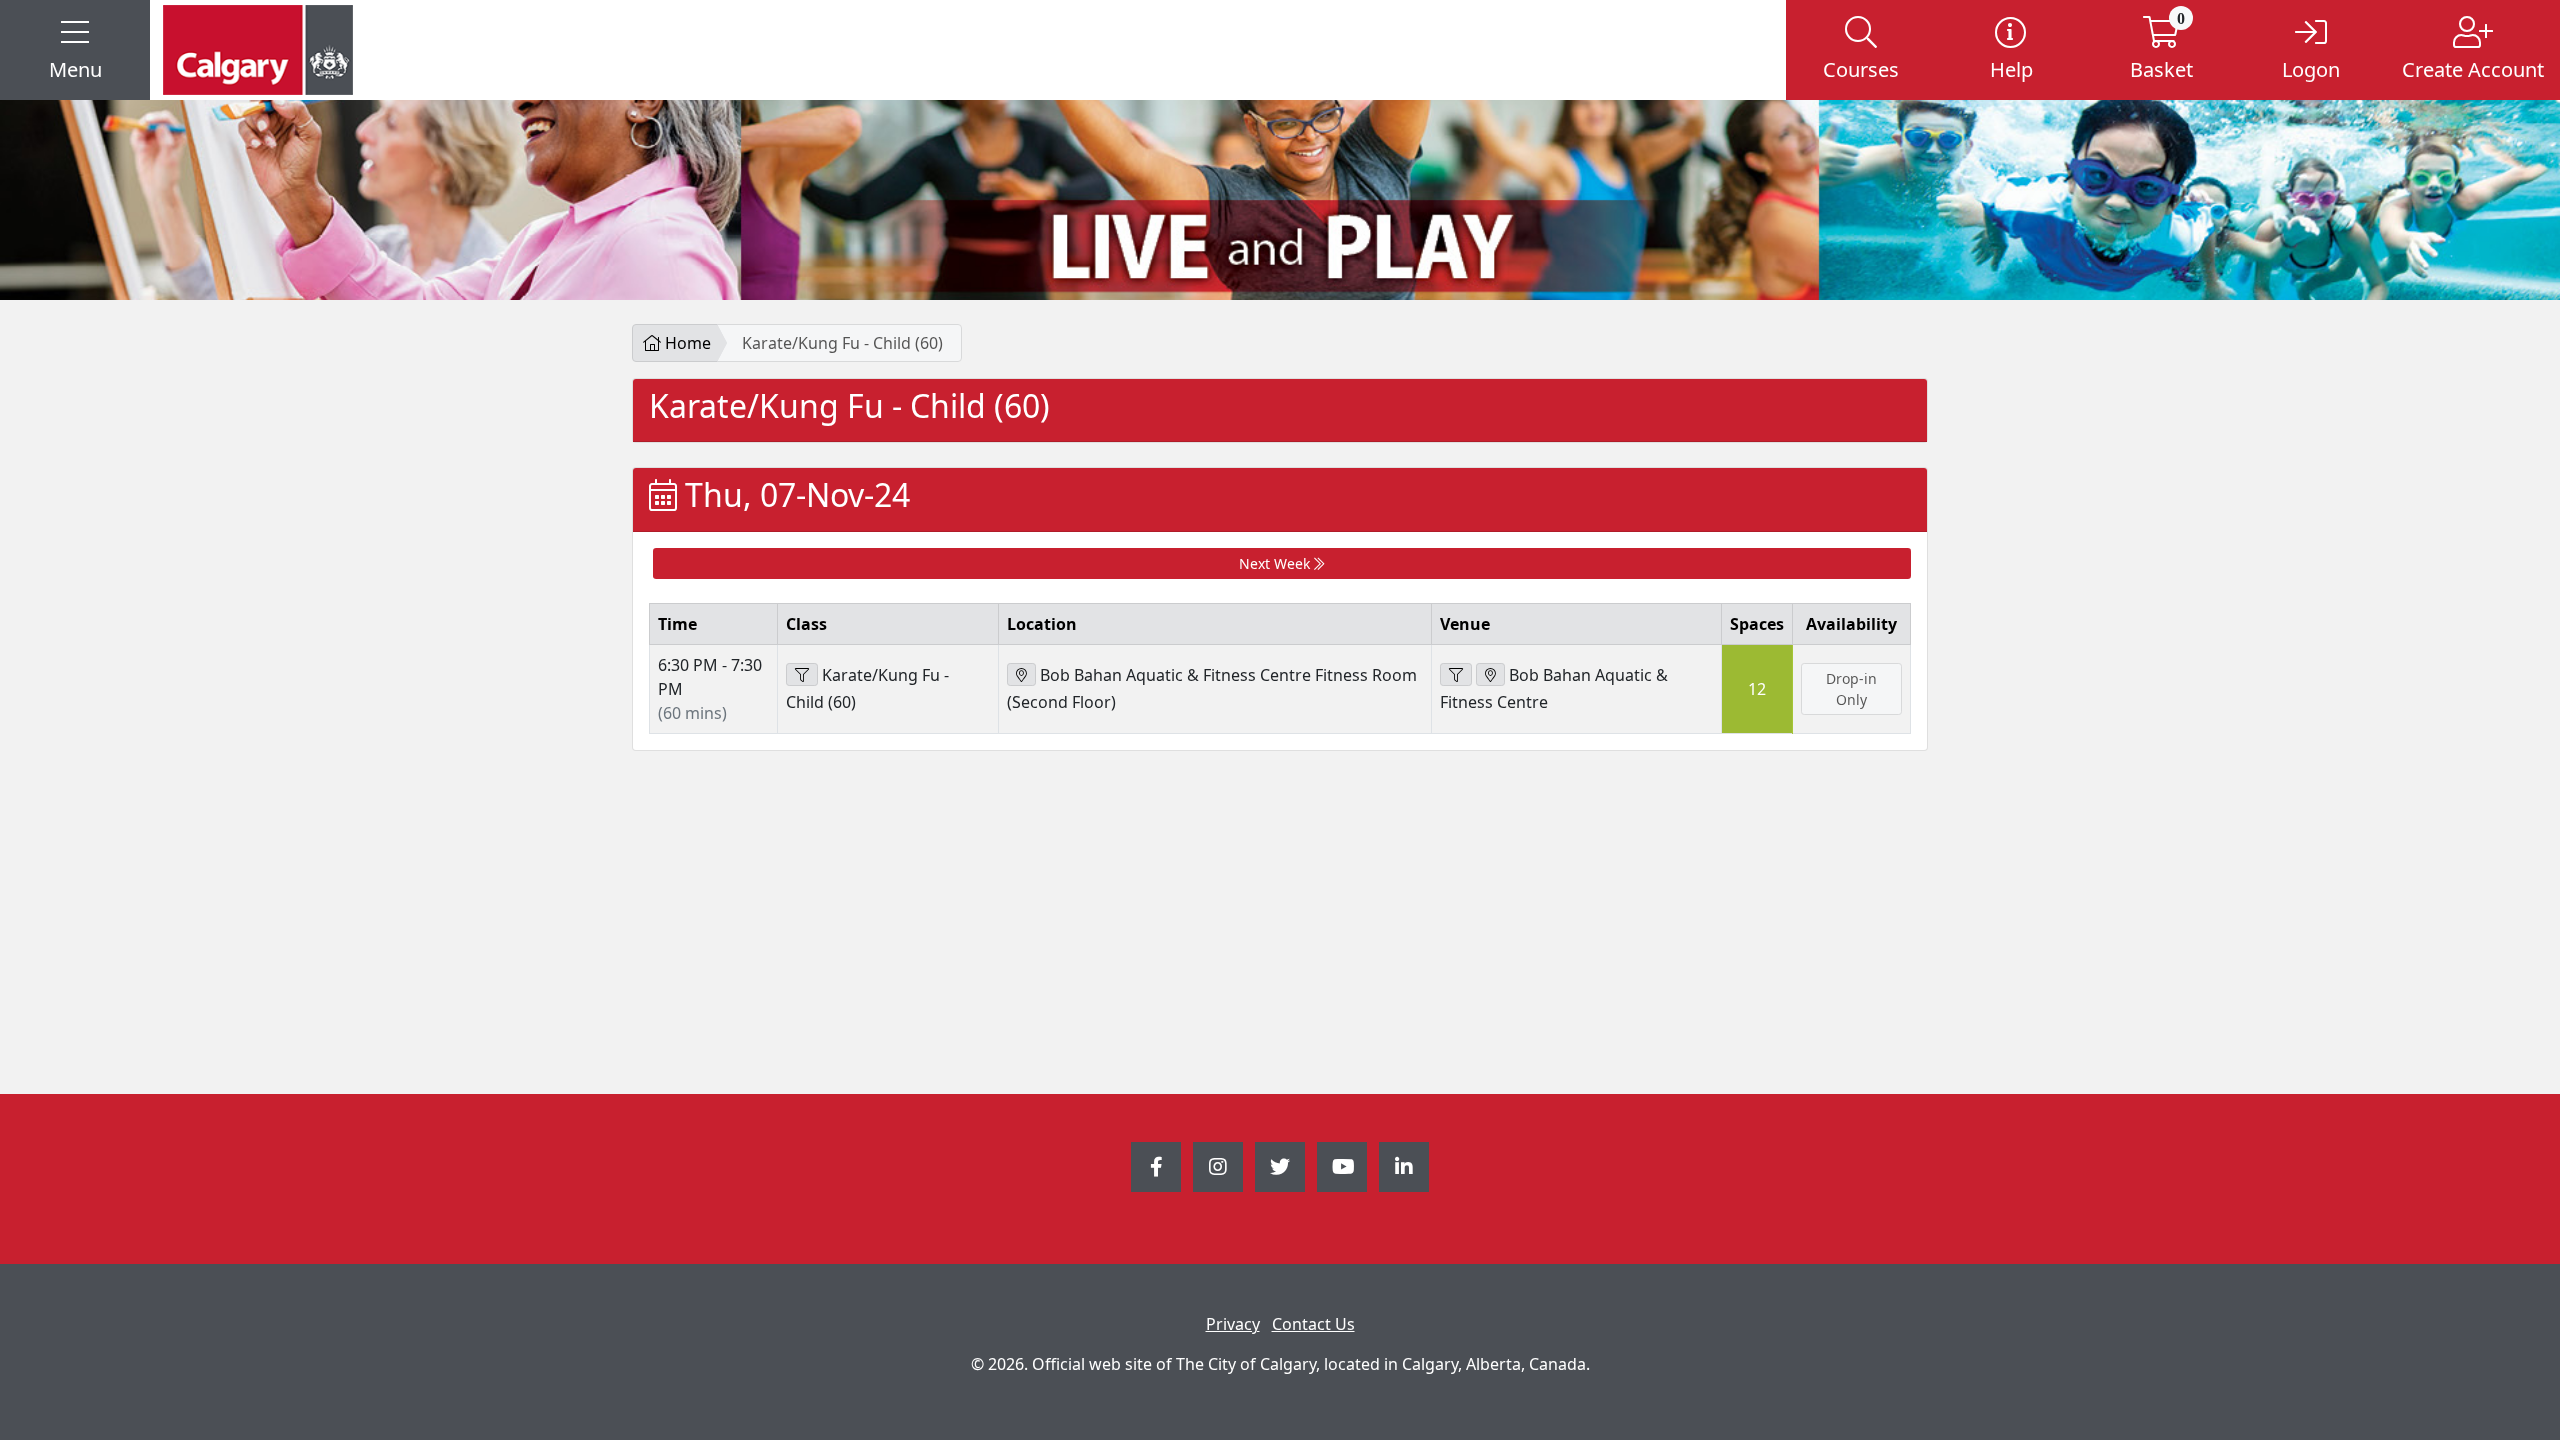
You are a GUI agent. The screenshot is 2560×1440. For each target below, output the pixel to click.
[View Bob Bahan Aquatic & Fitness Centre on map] (1490, 674)
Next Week (1276, 563)
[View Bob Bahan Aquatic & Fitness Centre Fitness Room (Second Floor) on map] (1021, 674)
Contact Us (1313, 1324)
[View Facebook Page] (1156, 1167)
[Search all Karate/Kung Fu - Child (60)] (802, 674)
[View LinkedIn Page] (1404, 1167)
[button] (75, 50)
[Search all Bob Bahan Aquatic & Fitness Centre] (1456, 674)
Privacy (1233, 1324)
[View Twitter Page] (1280, 1167)
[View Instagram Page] (1218, 1167)
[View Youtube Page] (1342, 1167)
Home (686, 343)
